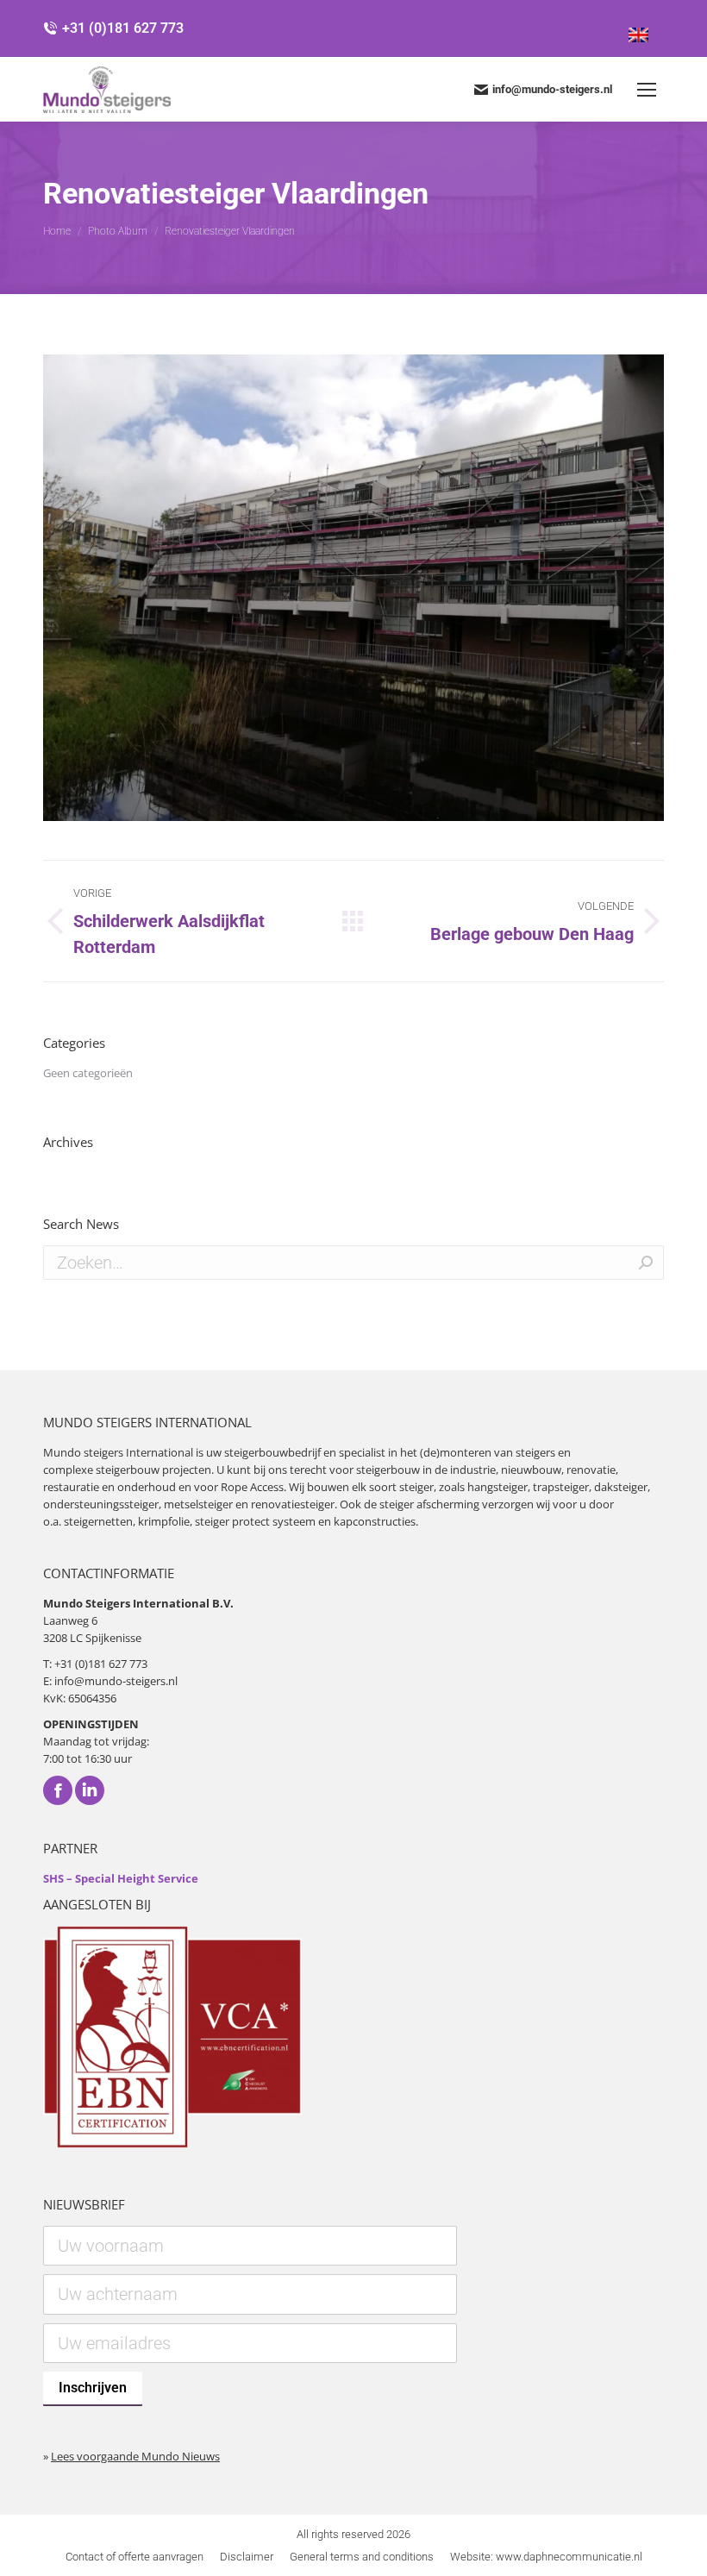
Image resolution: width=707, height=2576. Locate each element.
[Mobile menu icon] (647, 90)
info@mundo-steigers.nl (552, 89)
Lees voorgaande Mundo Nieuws (135, 2456)
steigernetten (98, 1521)
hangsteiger (497, 1487)
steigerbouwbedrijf (272, 1452)
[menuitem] (135, 2557)
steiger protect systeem (255, 1521)
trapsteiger (561, 1487)
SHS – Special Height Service (121, 1878)
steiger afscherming (429, 1504)
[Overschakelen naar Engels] (638, 28)
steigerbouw (128, 1470)
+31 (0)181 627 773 (123, 28)
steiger (416, 1487)
